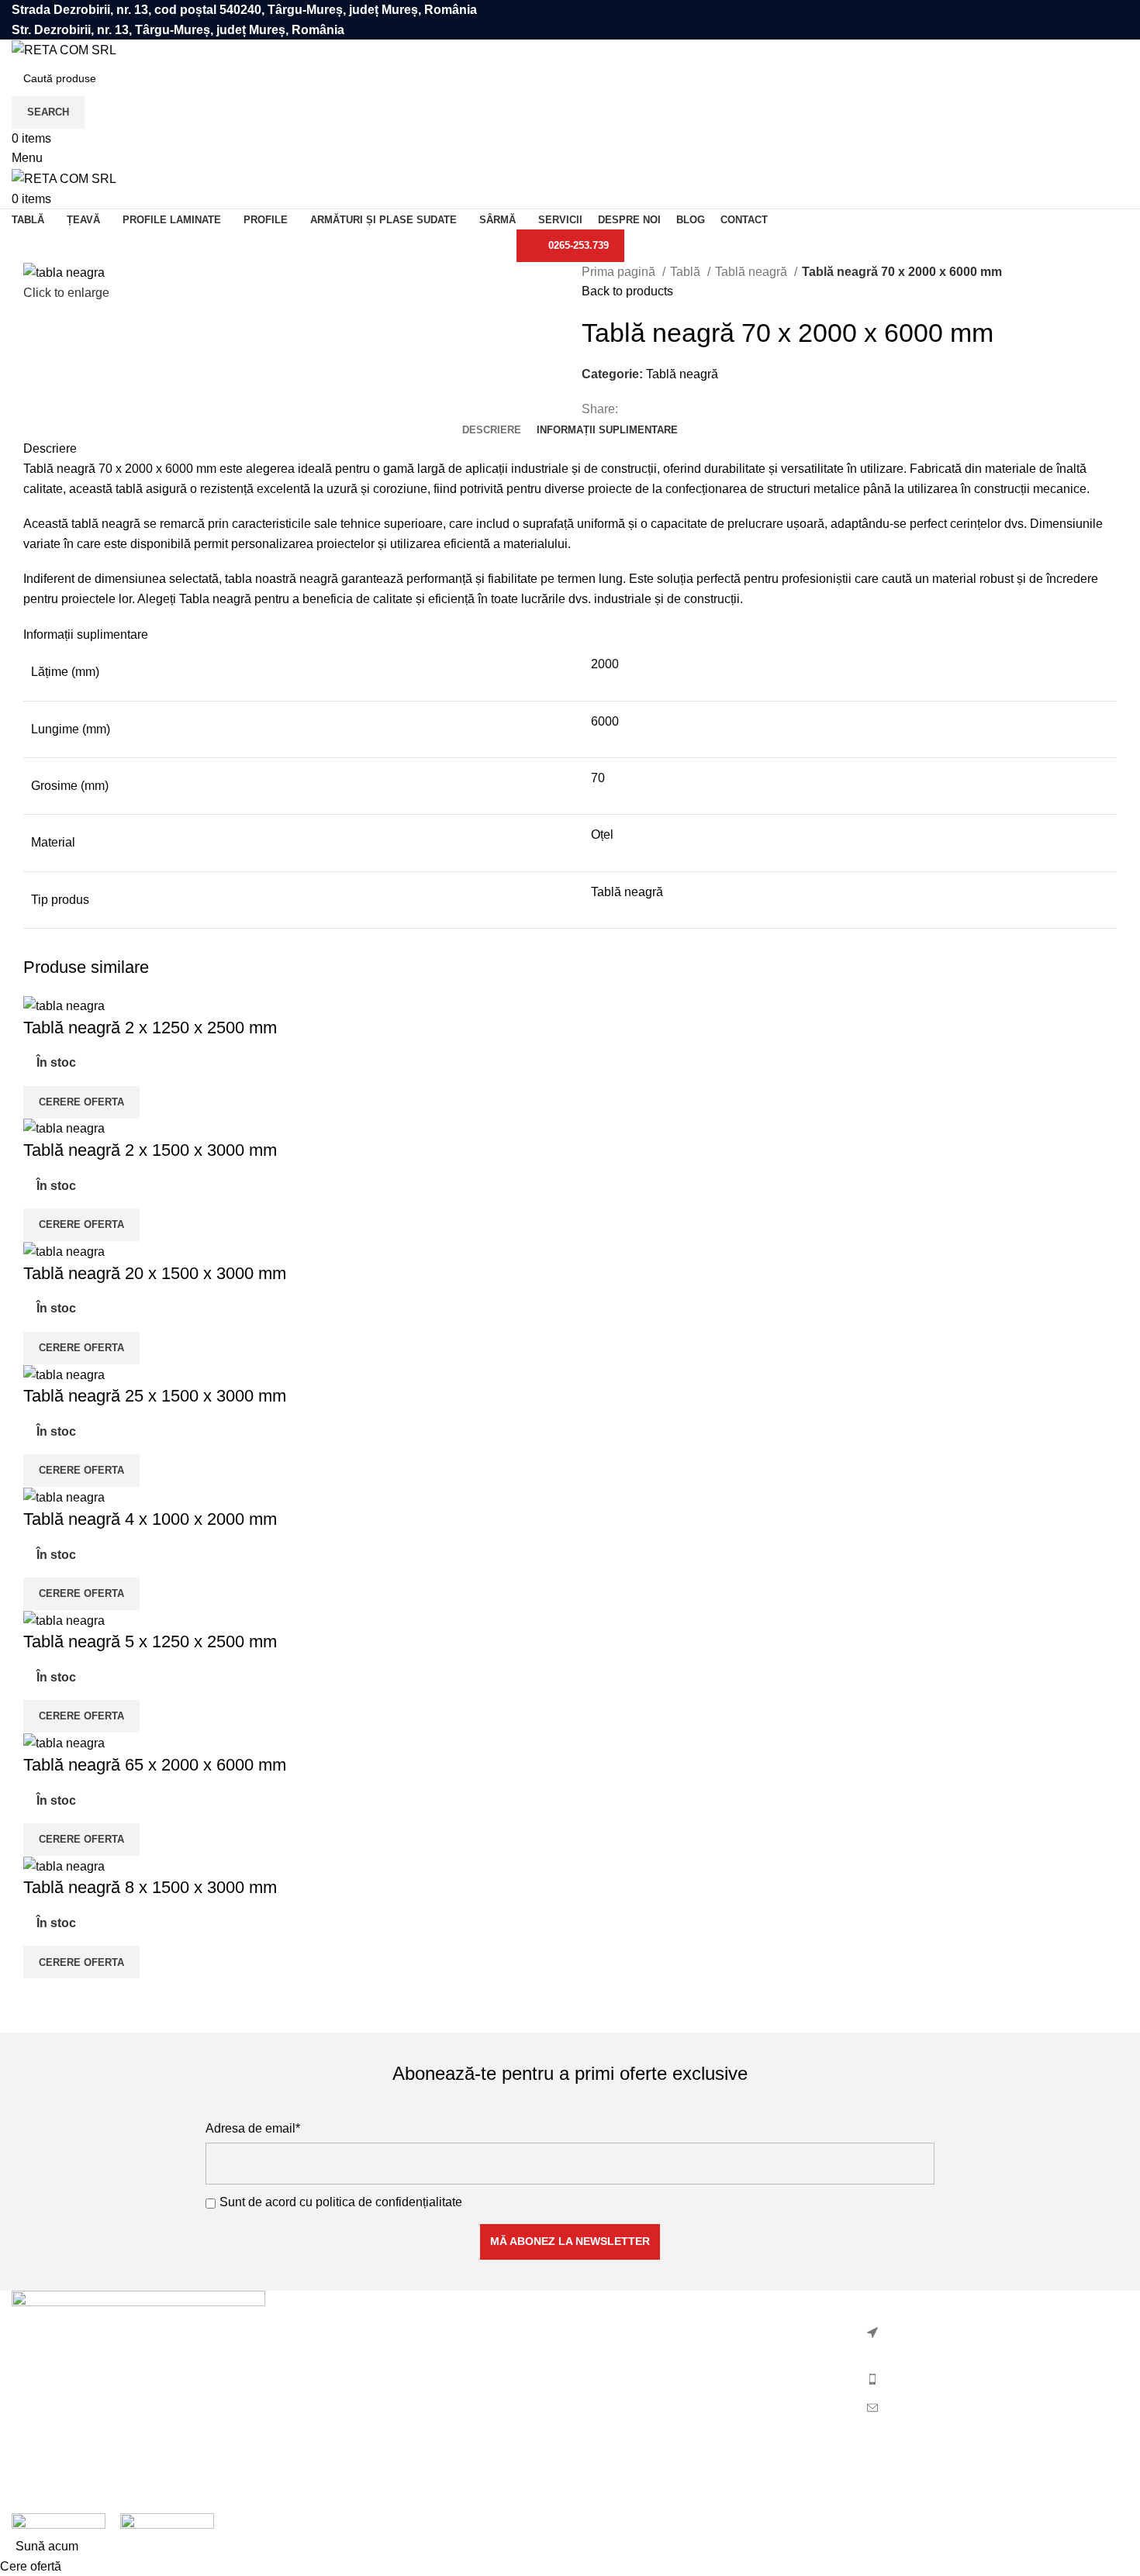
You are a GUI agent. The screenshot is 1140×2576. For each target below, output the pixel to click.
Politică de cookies (634, 2361)
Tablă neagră (753, 272)
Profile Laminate (342, 2390)
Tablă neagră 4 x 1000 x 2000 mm (150, 1519)
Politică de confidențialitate (656, 2331)
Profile (315, 2361)
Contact (603, 2418)
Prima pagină (620, 272)
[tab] (492, 430)
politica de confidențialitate (389, 2202)
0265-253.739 (579, 245)
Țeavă (314, 2476)
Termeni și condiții (631, 2390)
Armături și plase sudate (363, 2331)
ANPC (599, 2448)
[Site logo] (64, 49)
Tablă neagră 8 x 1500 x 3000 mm (150, 1887)
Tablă (687, 272)
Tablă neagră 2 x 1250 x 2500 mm (150, 1028)
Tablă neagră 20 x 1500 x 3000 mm (155, 1273)
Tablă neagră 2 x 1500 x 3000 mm (150, 1150)
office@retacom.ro (934, 2407)
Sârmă (315, 2418)
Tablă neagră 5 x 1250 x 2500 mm (150, 1641)
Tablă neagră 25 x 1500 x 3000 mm (155, 1396)
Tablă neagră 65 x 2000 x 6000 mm (155, 1765)
